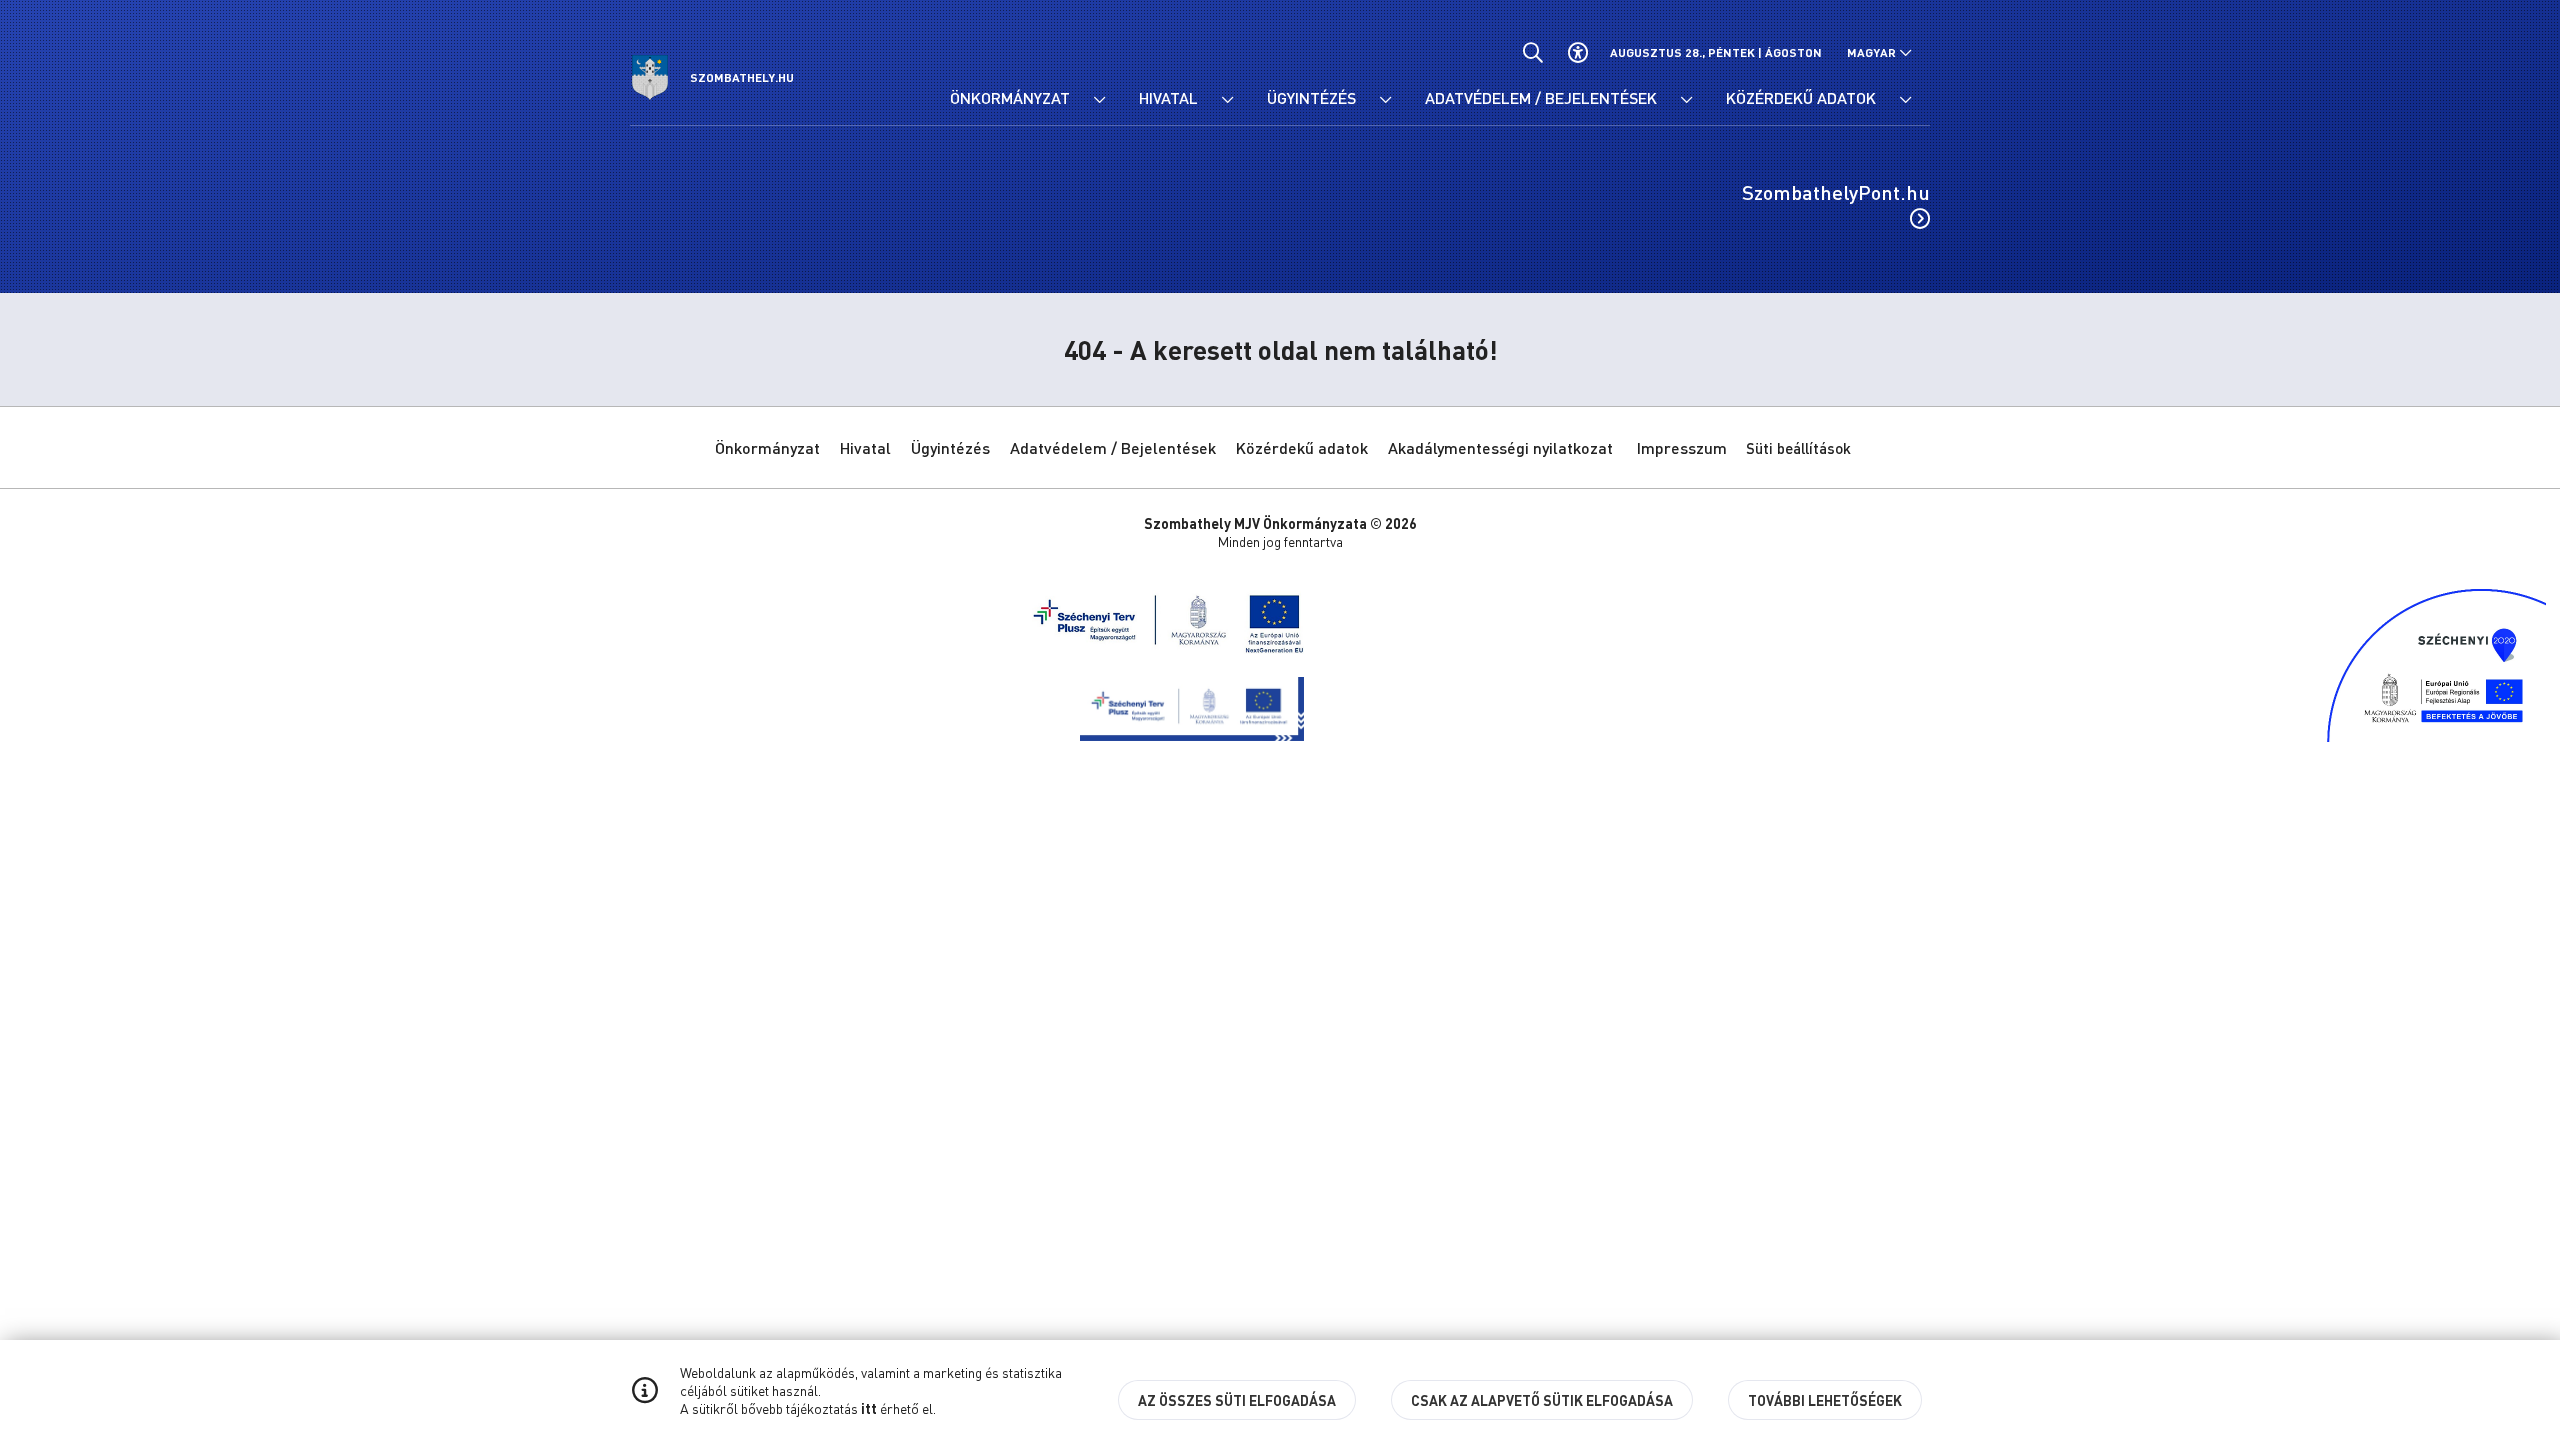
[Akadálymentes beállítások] (1577, 52)
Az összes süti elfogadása (1237, 1400)
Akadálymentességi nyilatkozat (1500, 447)
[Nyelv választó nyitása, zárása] (1879, 52)
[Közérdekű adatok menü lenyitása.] (1905, 100)
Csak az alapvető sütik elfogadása (1542, 1400)
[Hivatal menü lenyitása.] (1227, 100)
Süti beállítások (1798, 448)
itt (869, 1408)
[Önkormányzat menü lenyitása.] (1099, 100)
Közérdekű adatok (1302, 447)
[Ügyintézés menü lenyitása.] (1385, 100)
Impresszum (1682, 447)
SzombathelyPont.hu (1836, 192)
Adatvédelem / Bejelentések (1113, 447)
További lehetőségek (1825, 1400)
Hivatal (865, 447)
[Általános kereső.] (1532, 52)
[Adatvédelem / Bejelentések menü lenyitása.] (1686, 100)
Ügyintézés (950, 447)
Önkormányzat (767, 447)
